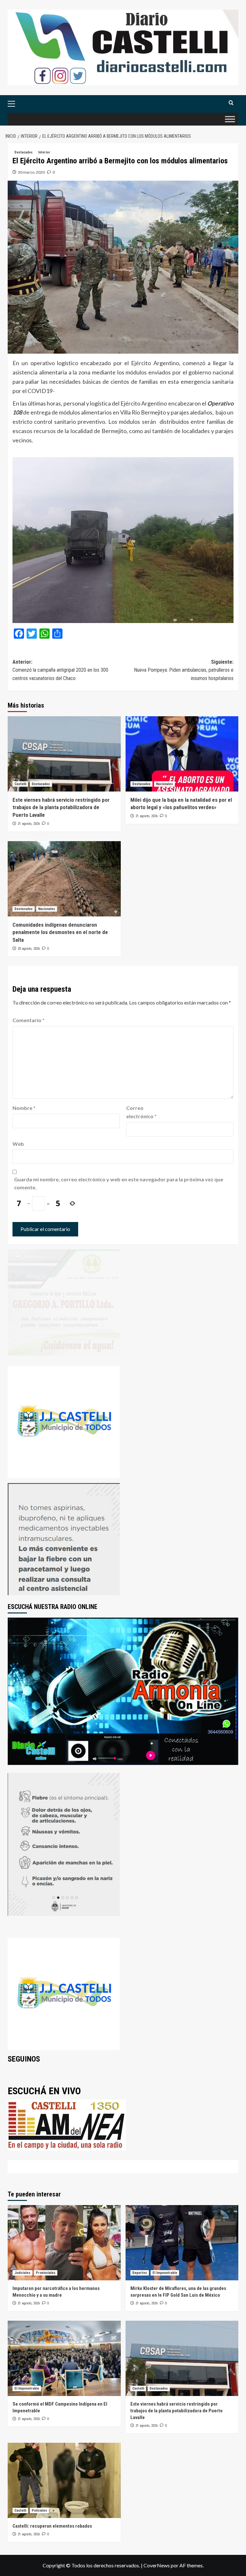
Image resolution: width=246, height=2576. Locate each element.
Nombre (24, 1108)
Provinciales (46, 2273)
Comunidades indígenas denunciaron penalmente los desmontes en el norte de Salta (60, 932)
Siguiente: (184, 670)
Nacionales (164, 784)
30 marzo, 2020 (31, 172)
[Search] (231, 103)
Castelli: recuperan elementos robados (52, 2526)
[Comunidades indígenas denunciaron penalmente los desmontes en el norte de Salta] (64, 879)
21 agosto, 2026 (29, 824)
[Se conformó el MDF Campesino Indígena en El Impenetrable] (64, 2358)
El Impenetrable (165, 2273)
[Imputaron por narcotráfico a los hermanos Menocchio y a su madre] (64, 2243)
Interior (44, 152)
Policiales (39, 2510)
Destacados (24, 152)
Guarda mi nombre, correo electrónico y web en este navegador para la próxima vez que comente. (119, 1183)
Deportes (140, 2273)
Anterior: (60, 670)
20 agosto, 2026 (29, 949)
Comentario (29, 1020)
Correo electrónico (141, 1112)
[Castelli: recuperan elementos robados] (64, 2480)
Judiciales (22, 2273)
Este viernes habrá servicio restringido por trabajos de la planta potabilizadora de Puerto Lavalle (61, 808)
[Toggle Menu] (230, 119)
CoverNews (157, 2565)
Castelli (20, 784)
